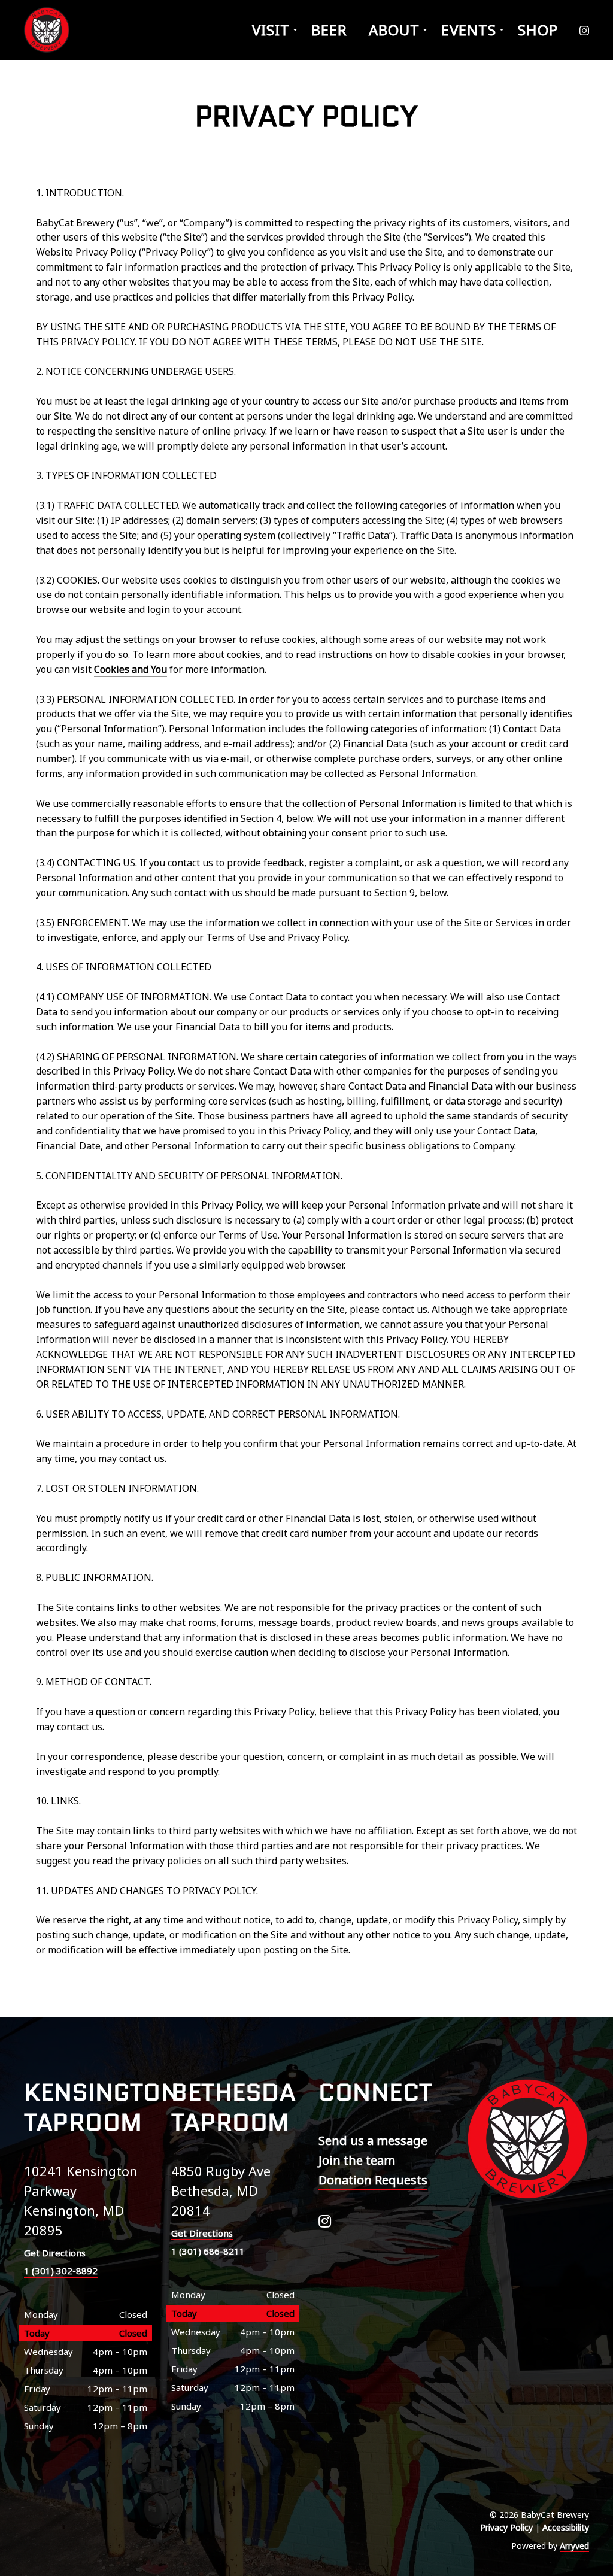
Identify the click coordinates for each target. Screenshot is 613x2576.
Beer (329, 30)
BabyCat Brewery (48, 30)
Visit (271, 30)
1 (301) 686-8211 (208, 2251)
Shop (538, 30)
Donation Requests (373, 2180)
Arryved (574, 2546)
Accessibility (566, 2527)
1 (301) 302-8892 (61, 2271)
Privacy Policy (506, 2527)
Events (469, 30)
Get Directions (55, 2253)
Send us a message (373, 2140)
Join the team (357, 2160)
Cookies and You (131, 669)
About (394, 30)
